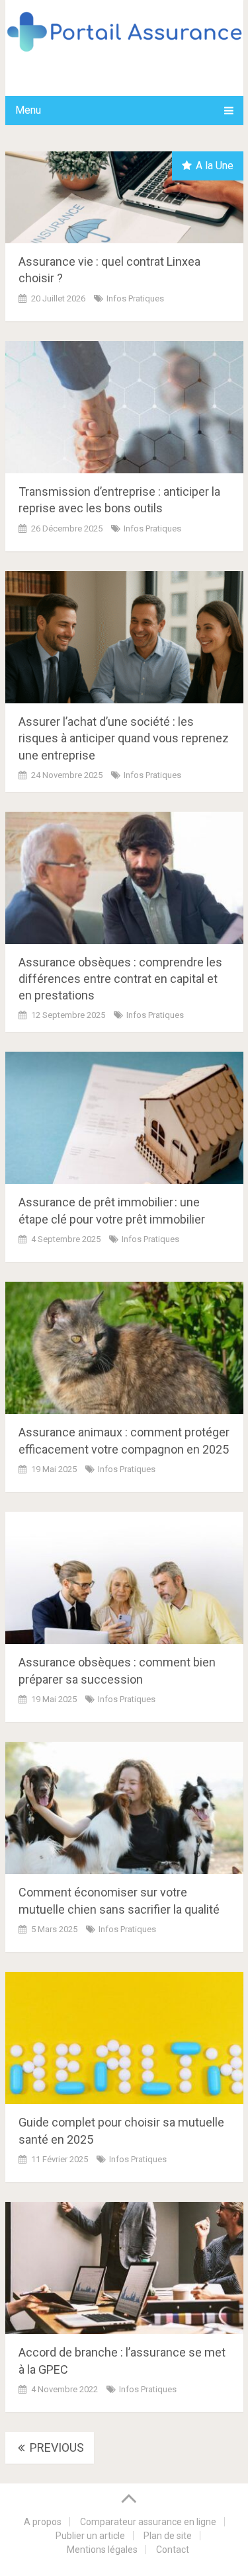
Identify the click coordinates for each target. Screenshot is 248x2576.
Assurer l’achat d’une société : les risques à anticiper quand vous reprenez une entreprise (124, 738)
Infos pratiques (135, 298)
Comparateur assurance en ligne (148, 2522)
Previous (56, 2447)
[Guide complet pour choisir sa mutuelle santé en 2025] (124, 2038)
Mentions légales (102, 2550)
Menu (28, 110)
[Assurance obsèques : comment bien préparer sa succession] (124, 1578)
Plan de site (168, 2536)
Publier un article (90, 2536)
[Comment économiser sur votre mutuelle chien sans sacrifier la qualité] (124, 1808)
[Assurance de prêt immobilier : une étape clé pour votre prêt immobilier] (124, 1118)
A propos (43, 2522)
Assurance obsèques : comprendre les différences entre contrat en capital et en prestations (120, 979)
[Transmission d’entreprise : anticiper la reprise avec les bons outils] (124, 407)
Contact (173, 2550)
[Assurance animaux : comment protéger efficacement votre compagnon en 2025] (124, 1348)
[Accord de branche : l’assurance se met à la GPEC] (124, 2268)
